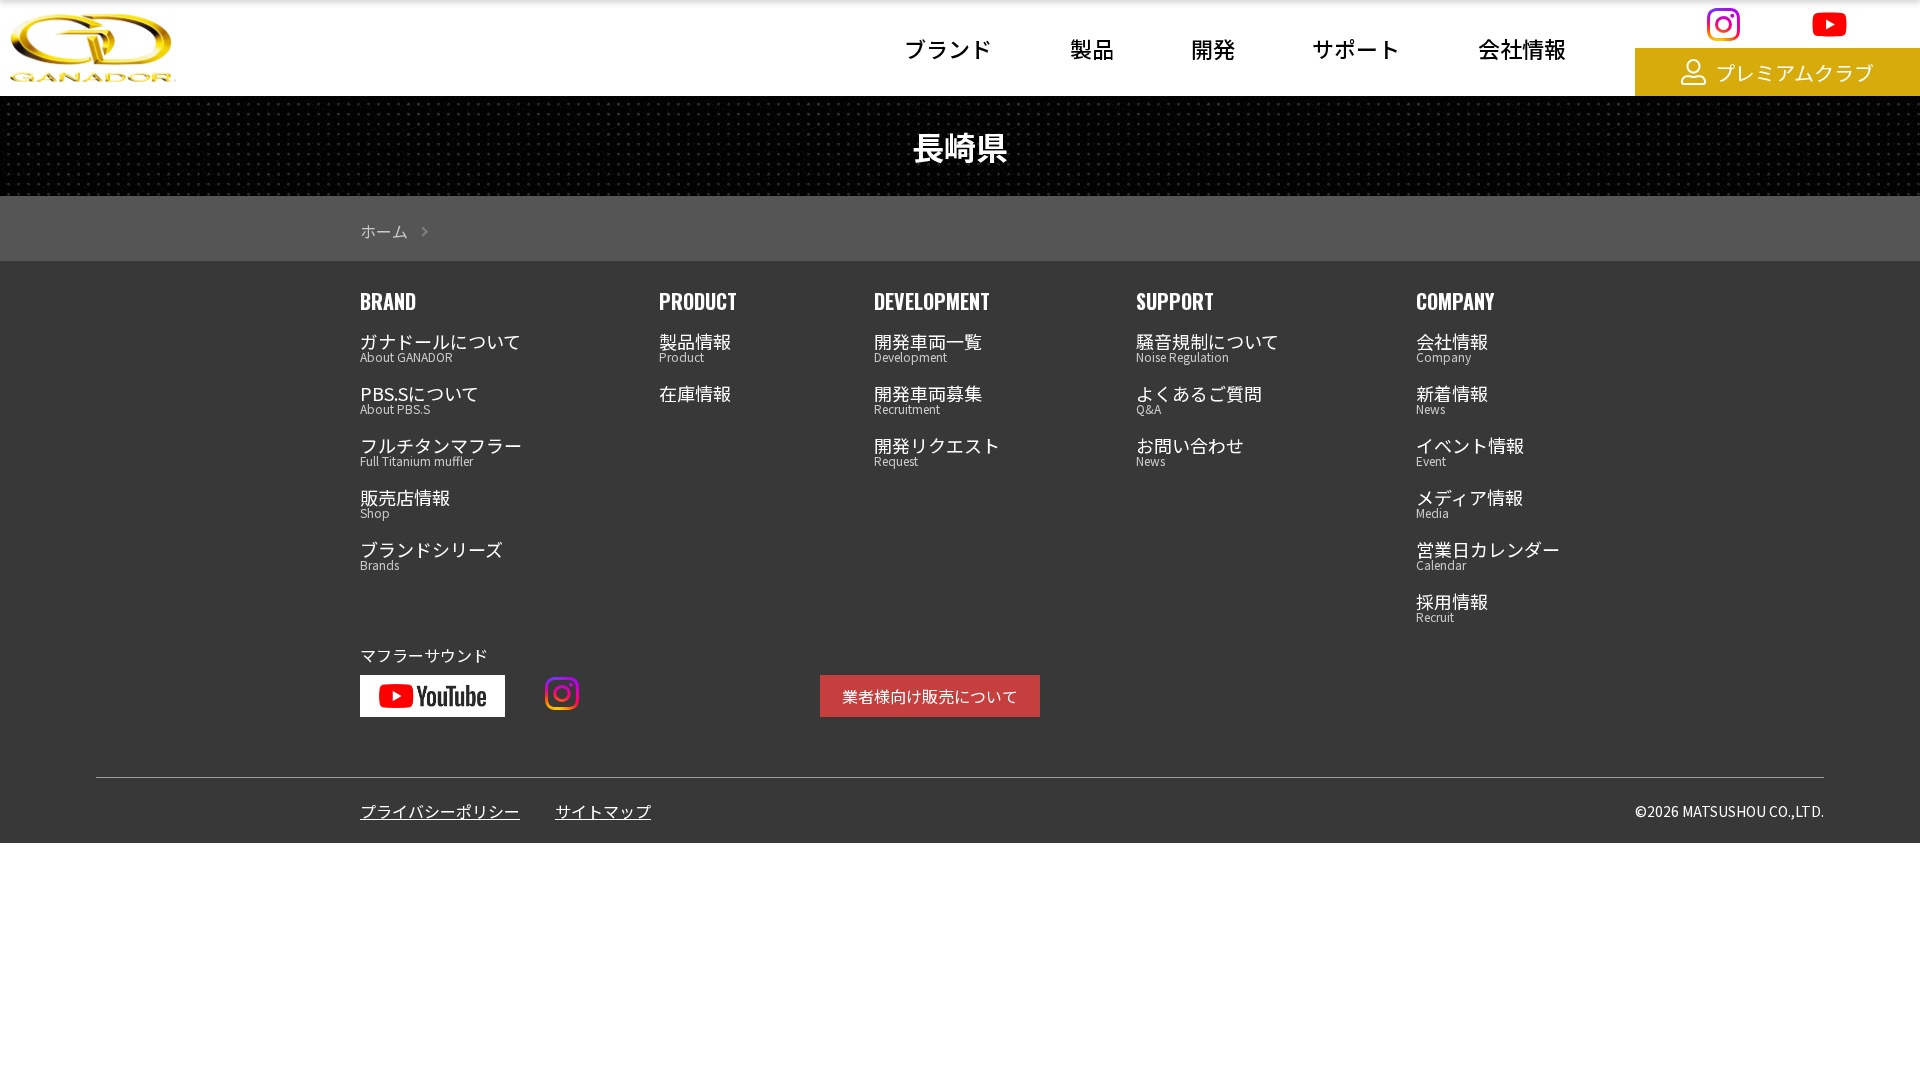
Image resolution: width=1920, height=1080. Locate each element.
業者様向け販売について (930, 696)
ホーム (384, 231)
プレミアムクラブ (1794, 72)
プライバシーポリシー (440, 811)
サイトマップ (603, 811)
